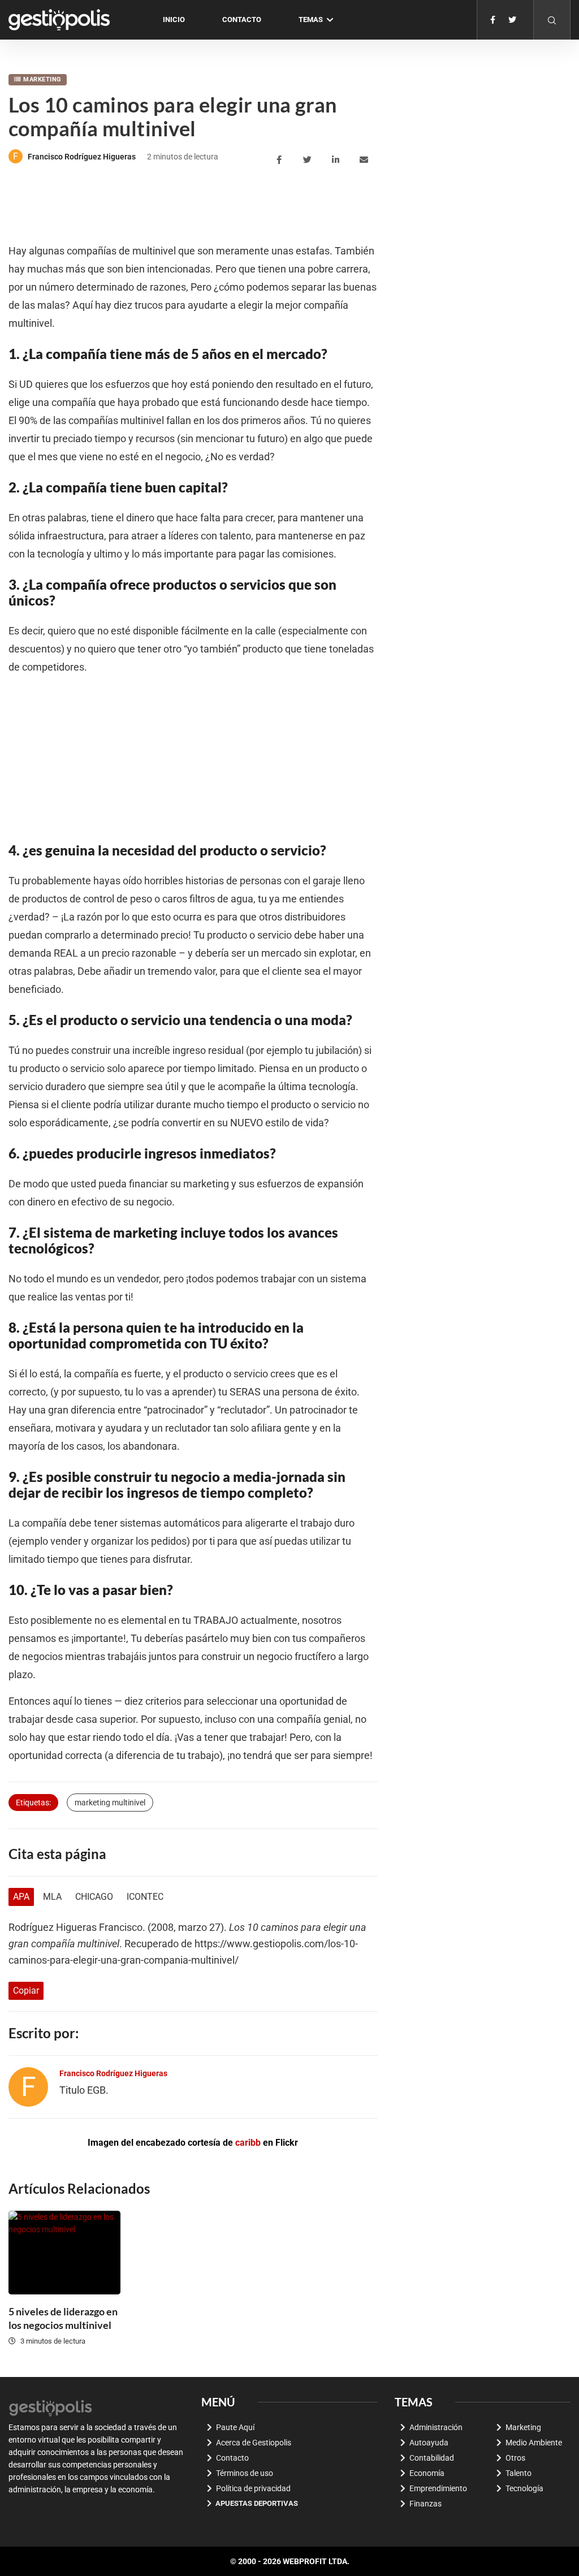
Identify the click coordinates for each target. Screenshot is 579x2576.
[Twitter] (512, 20)
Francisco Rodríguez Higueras (82, 157)
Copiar (26, 1991)
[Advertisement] (214, 205)
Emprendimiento (438, 2488)
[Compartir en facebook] (281, 160)
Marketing (42, 79)
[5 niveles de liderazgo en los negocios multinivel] (64, 2253)
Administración (436, 2427)
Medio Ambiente (534, 2443)
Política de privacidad (253, 2488)
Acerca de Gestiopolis (254, 2443)
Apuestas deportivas (257, 2503)
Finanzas (425, 2504)
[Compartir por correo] (366, 160)
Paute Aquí (235, 2427)
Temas (311, 20)
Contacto (242, 20)
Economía (427, 2473)
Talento (518, 2473)
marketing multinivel (110, 1803)
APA (21, 1897)
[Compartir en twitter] (309, 160)
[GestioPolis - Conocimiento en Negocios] (51, 2407)
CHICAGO (94, 1897)
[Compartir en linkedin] (337, 160)
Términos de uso (245, 2473)
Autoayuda (429, 2443)
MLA (52, 1897)
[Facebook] (493, 20)
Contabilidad (432, 2458)
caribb (248, 2143)
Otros (515, 2458)
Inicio (174, 20)
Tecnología (524, 2488)
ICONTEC (145, 1897)
